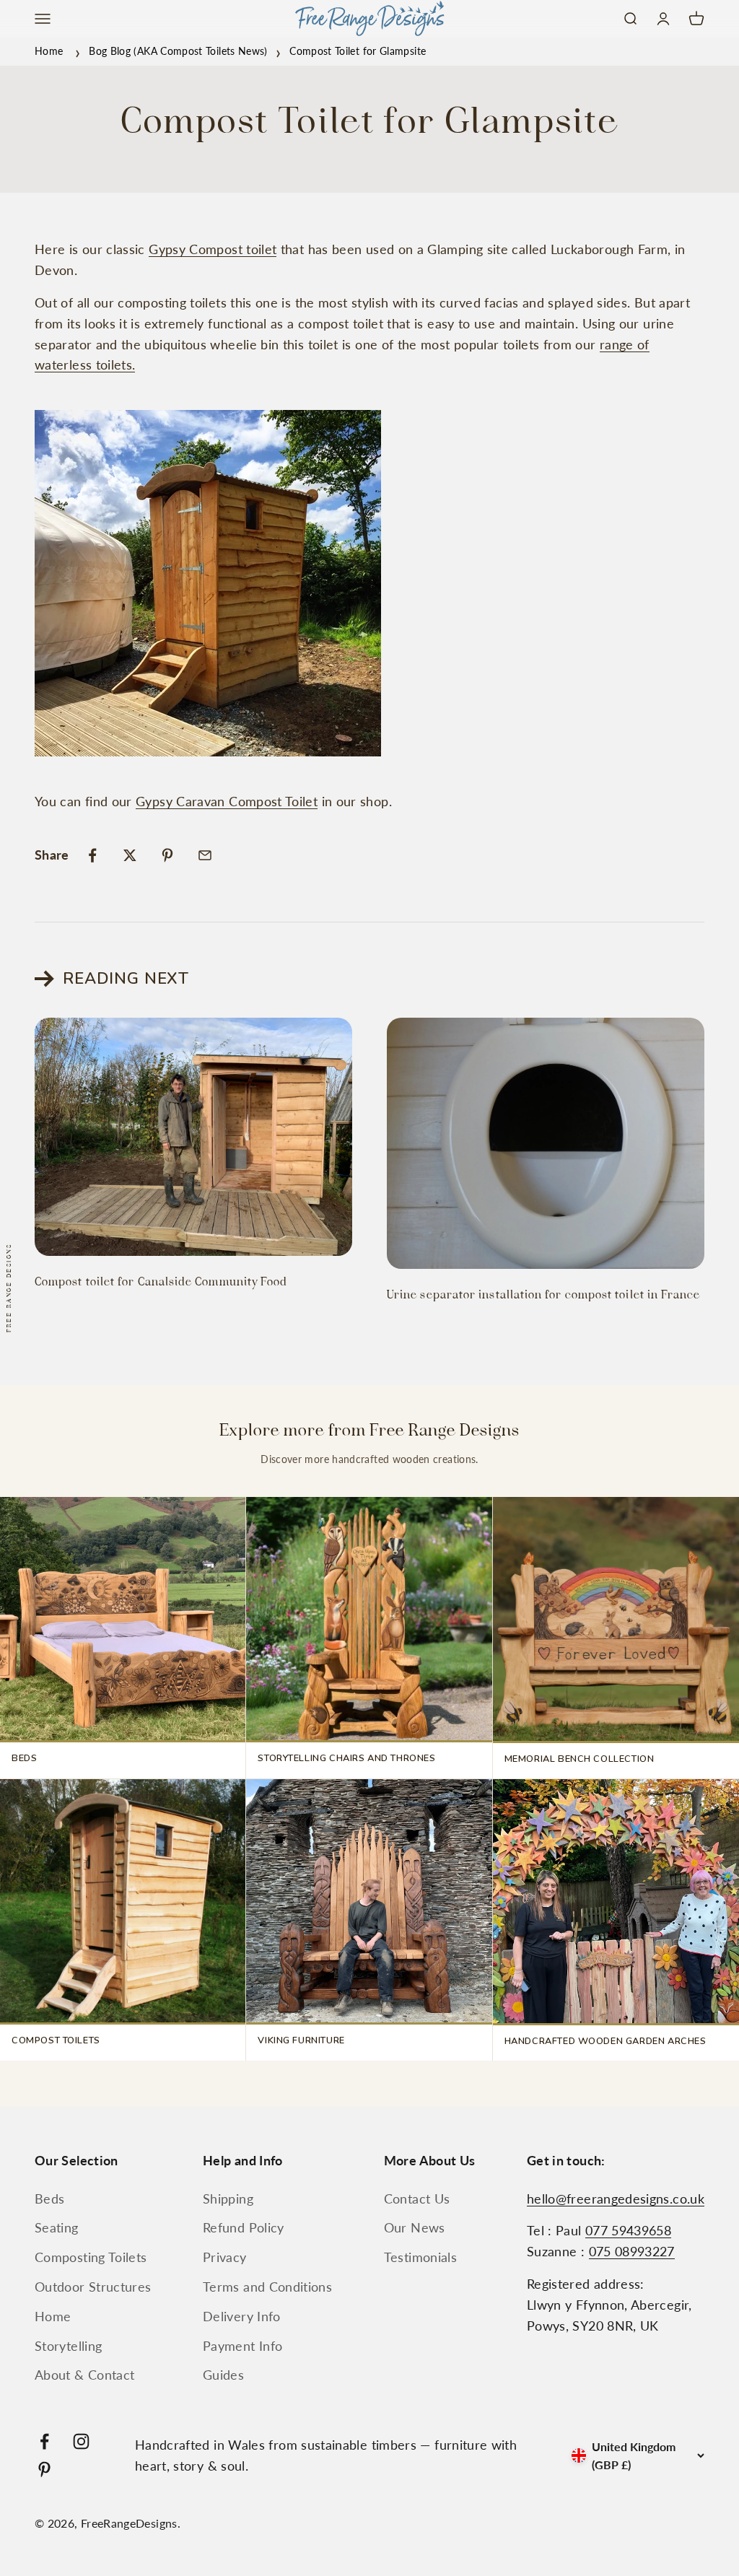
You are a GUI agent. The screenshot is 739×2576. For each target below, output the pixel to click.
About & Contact (84, 2375)
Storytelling (68, 2346)
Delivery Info (242, 2316)
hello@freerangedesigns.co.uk (616, 2199)
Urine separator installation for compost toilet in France (544, 1295)
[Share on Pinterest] (167, 855)
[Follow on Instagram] (81, 2441)
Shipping (228, 2199)
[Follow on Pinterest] (44, 2470)
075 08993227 (632, 2251)
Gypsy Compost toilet (213, 249)
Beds (49, 2199)
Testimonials (420, 2257)
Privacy (225, 2257)
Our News (415, 2227)
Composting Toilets (91, 2257)
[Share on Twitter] (130, 855)
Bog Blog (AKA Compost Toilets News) (178, 51)
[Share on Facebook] (92, 855)
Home (49, 51)
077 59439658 (628, 2230)
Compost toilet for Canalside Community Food (161, 1282)
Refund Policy (244, 2227)
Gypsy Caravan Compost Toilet (227, 801)
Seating (57, 2227)
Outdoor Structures (93, 2287)
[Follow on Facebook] (44, 2441)
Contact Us (417, 2199)
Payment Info (242, 2346)
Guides (223, 2375)
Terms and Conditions (267, 2287)
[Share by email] (205, 855)
